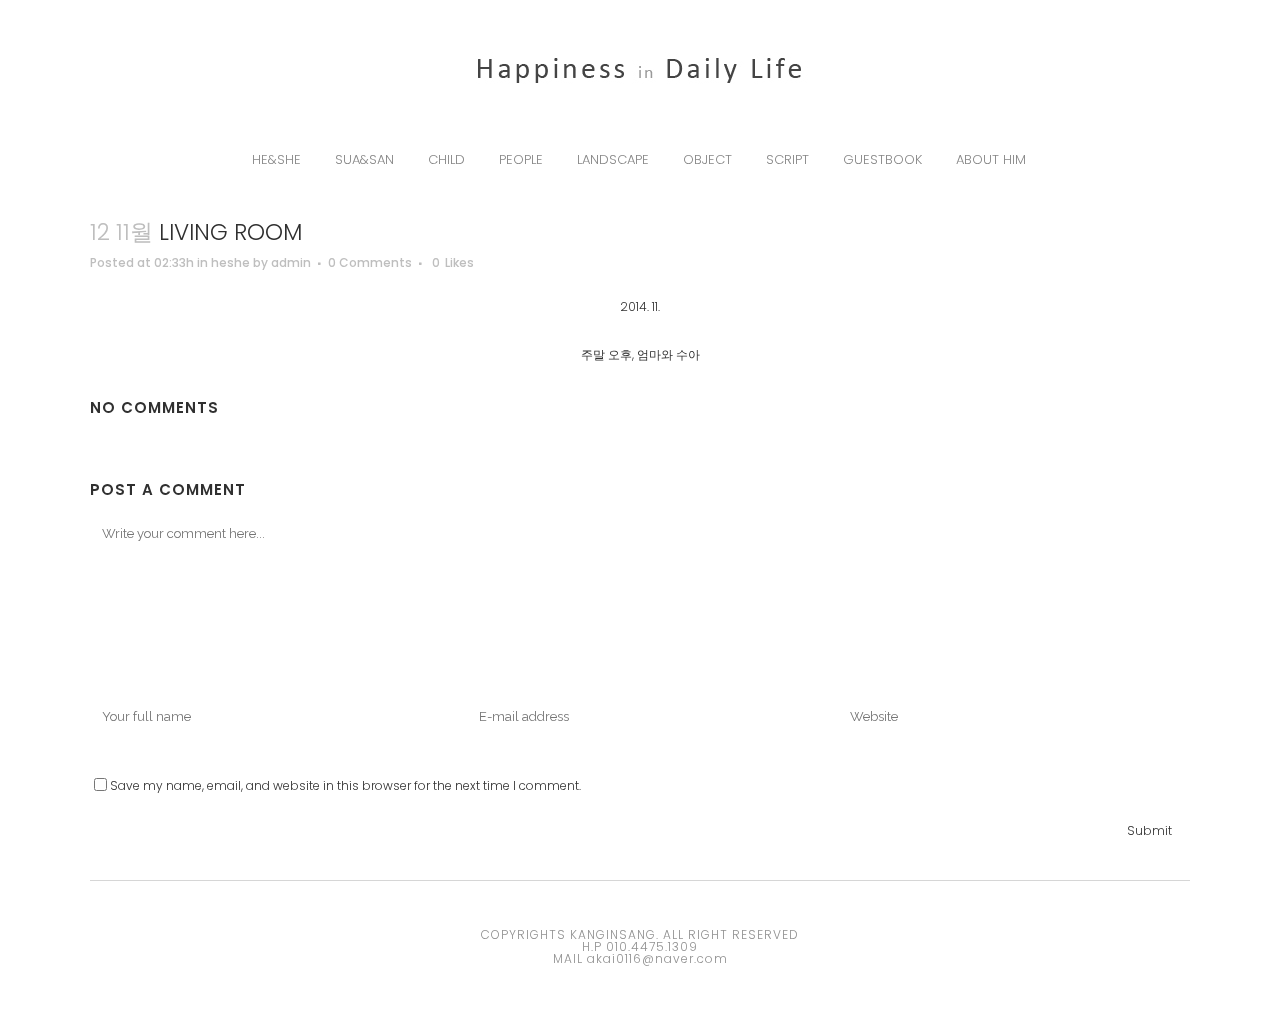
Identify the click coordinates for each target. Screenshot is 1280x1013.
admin (291, 262)
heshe (230, 262)
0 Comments (370, 262)
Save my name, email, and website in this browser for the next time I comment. (345, 785)
